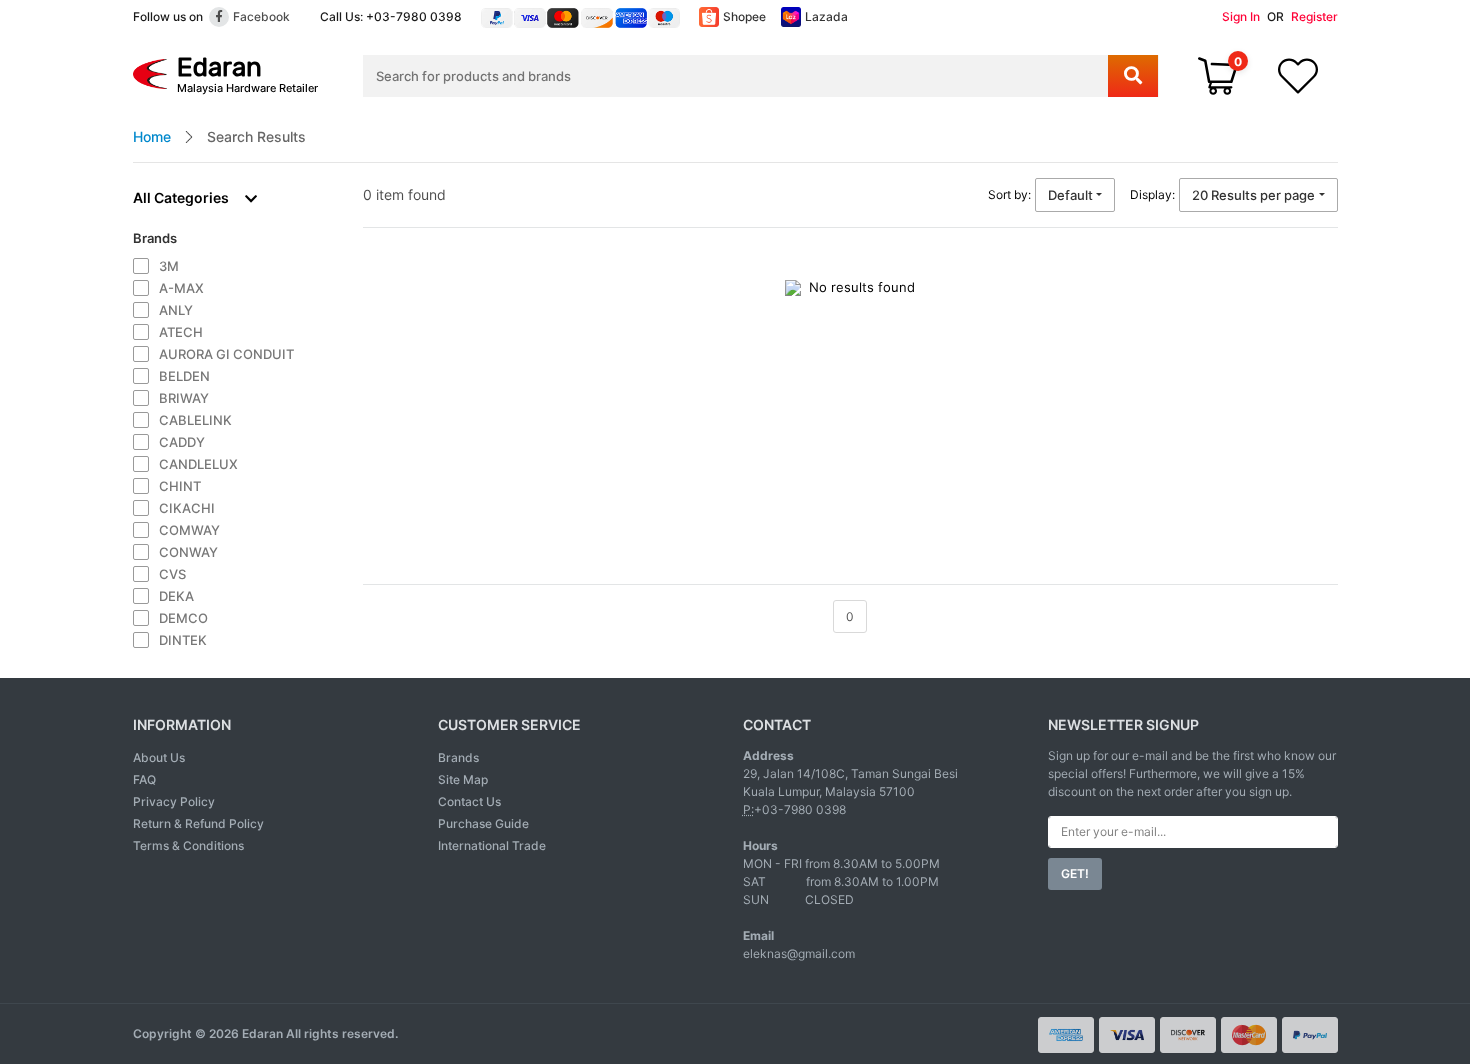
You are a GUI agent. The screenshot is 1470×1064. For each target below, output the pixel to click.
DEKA (176, 596)
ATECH (181, 332)
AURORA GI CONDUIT (226, 354)
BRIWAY (184, 398)
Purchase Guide (483, 823)
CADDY (182, 442)
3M (169, 266)
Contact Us (469, 801)
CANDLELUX (198, 464)
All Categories (181, 197)
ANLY (176, 310)
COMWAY (189, 530)
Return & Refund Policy (198, 823)
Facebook (261, 16)
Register (1314, 16)
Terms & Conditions (188, 845)
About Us (159, 757)
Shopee (744, 16)
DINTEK (183, 640)
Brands (458, 757)
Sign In (1241, 16)
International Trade (492, 845)
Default (1070, 195)
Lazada (826, 16)
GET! (1075, 873)
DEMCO (183, 618)
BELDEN (184, 376)
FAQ (144, 779)
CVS (172, 574)
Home (152, 136)
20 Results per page (1253, 195)
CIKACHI (187, 508)
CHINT (180, 486)
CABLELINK (195, 420)
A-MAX (181, 288)
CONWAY (188, 552)
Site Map (463, 779)
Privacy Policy (174, 801)
